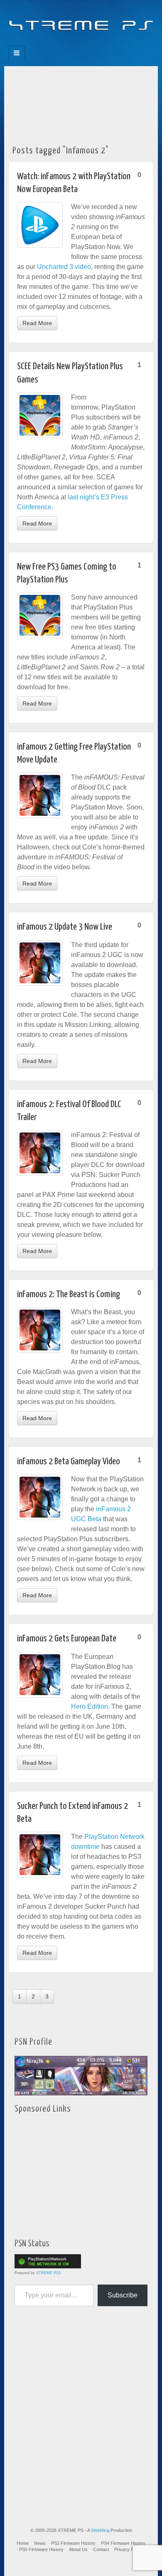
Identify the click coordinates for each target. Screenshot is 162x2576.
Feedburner (64, 43)
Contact (101, 2549)
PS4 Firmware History (123, 2543)
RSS (109, 43)
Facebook (53, 43)
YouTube (98, 43)
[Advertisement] (81, 103)
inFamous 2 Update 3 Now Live (65, 927)
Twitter (87, 43)
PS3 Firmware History (73, 2543)
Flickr (75, 43)
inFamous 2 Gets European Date (67, 1639)
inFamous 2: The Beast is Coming (69, 1294)
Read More (37, 323)
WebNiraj (100, 2530)
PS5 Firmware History (41, 2549)
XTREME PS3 (48, 2273)
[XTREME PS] (81, 21)
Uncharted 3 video (64, 267)
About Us (78, 2549)
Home (23, 2543)
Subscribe (123, 2295)
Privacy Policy (129, 2549)
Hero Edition (90, 1706)
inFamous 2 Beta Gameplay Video (69, 1462)
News (40, 2543)
